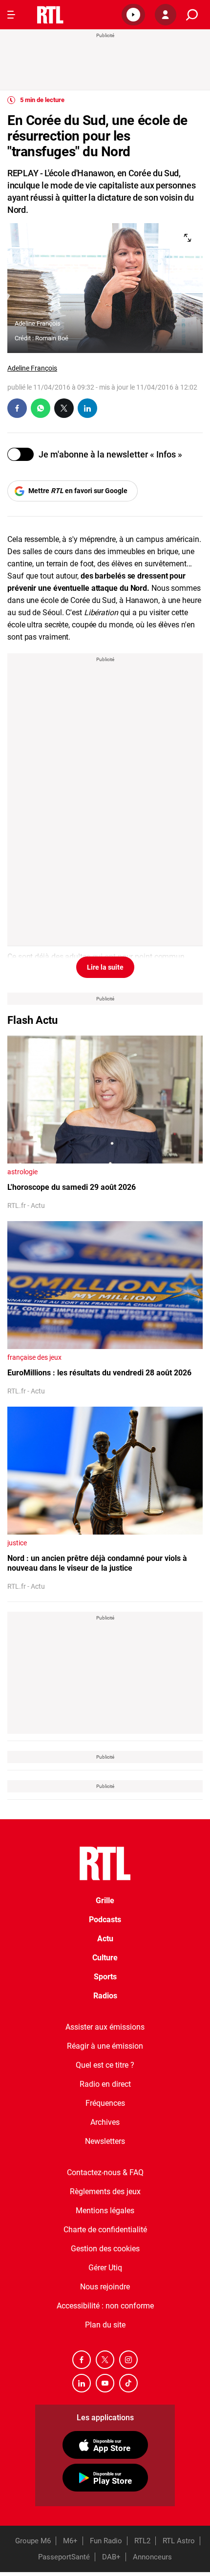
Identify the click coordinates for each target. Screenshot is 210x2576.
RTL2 (142, 2541)
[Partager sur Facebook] (17, 408)
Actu (105, 1939)
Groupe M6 (33, 2541)
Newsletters (105, 2141)
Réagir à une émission (105, 2046)
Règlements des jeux (105, 2192)
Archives (105, 2122)
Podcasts (105, 1920)
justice (17, 1543)
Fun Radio (106, 2541)
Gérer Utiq (105, 2268)
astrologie (22, 1172)
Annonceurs (152, 2557)
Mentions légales (105, 2211)
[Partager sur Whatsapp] (41, 408)
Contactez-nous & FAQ (105, 2172)
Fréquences (105, 2103)
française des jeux (34, 1357)
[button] (133, 15)
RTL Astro (179, 2541)
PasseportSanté (64, 2557)
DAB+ (111, 2557)
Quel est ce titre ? (105, 2065)
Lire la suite (105, 967)
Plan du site (105, 2325)
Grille (105, 1901)
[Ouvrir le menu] (11, 15)
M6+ (70, 2541)
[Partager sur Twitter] (64, 408)
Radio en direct (105, 2084)
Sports (105, 1977)
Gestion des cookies (105, 2249)
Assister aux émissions (105, 2027)
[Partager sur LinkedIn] (87, 408)
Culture (105, 1958)
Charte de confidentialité (105, 2230)
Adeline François (32, 368)
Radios (105, 1996)
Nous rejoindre (105, 2287)
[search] (192, 15)
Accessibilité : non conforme (105, 2306)
